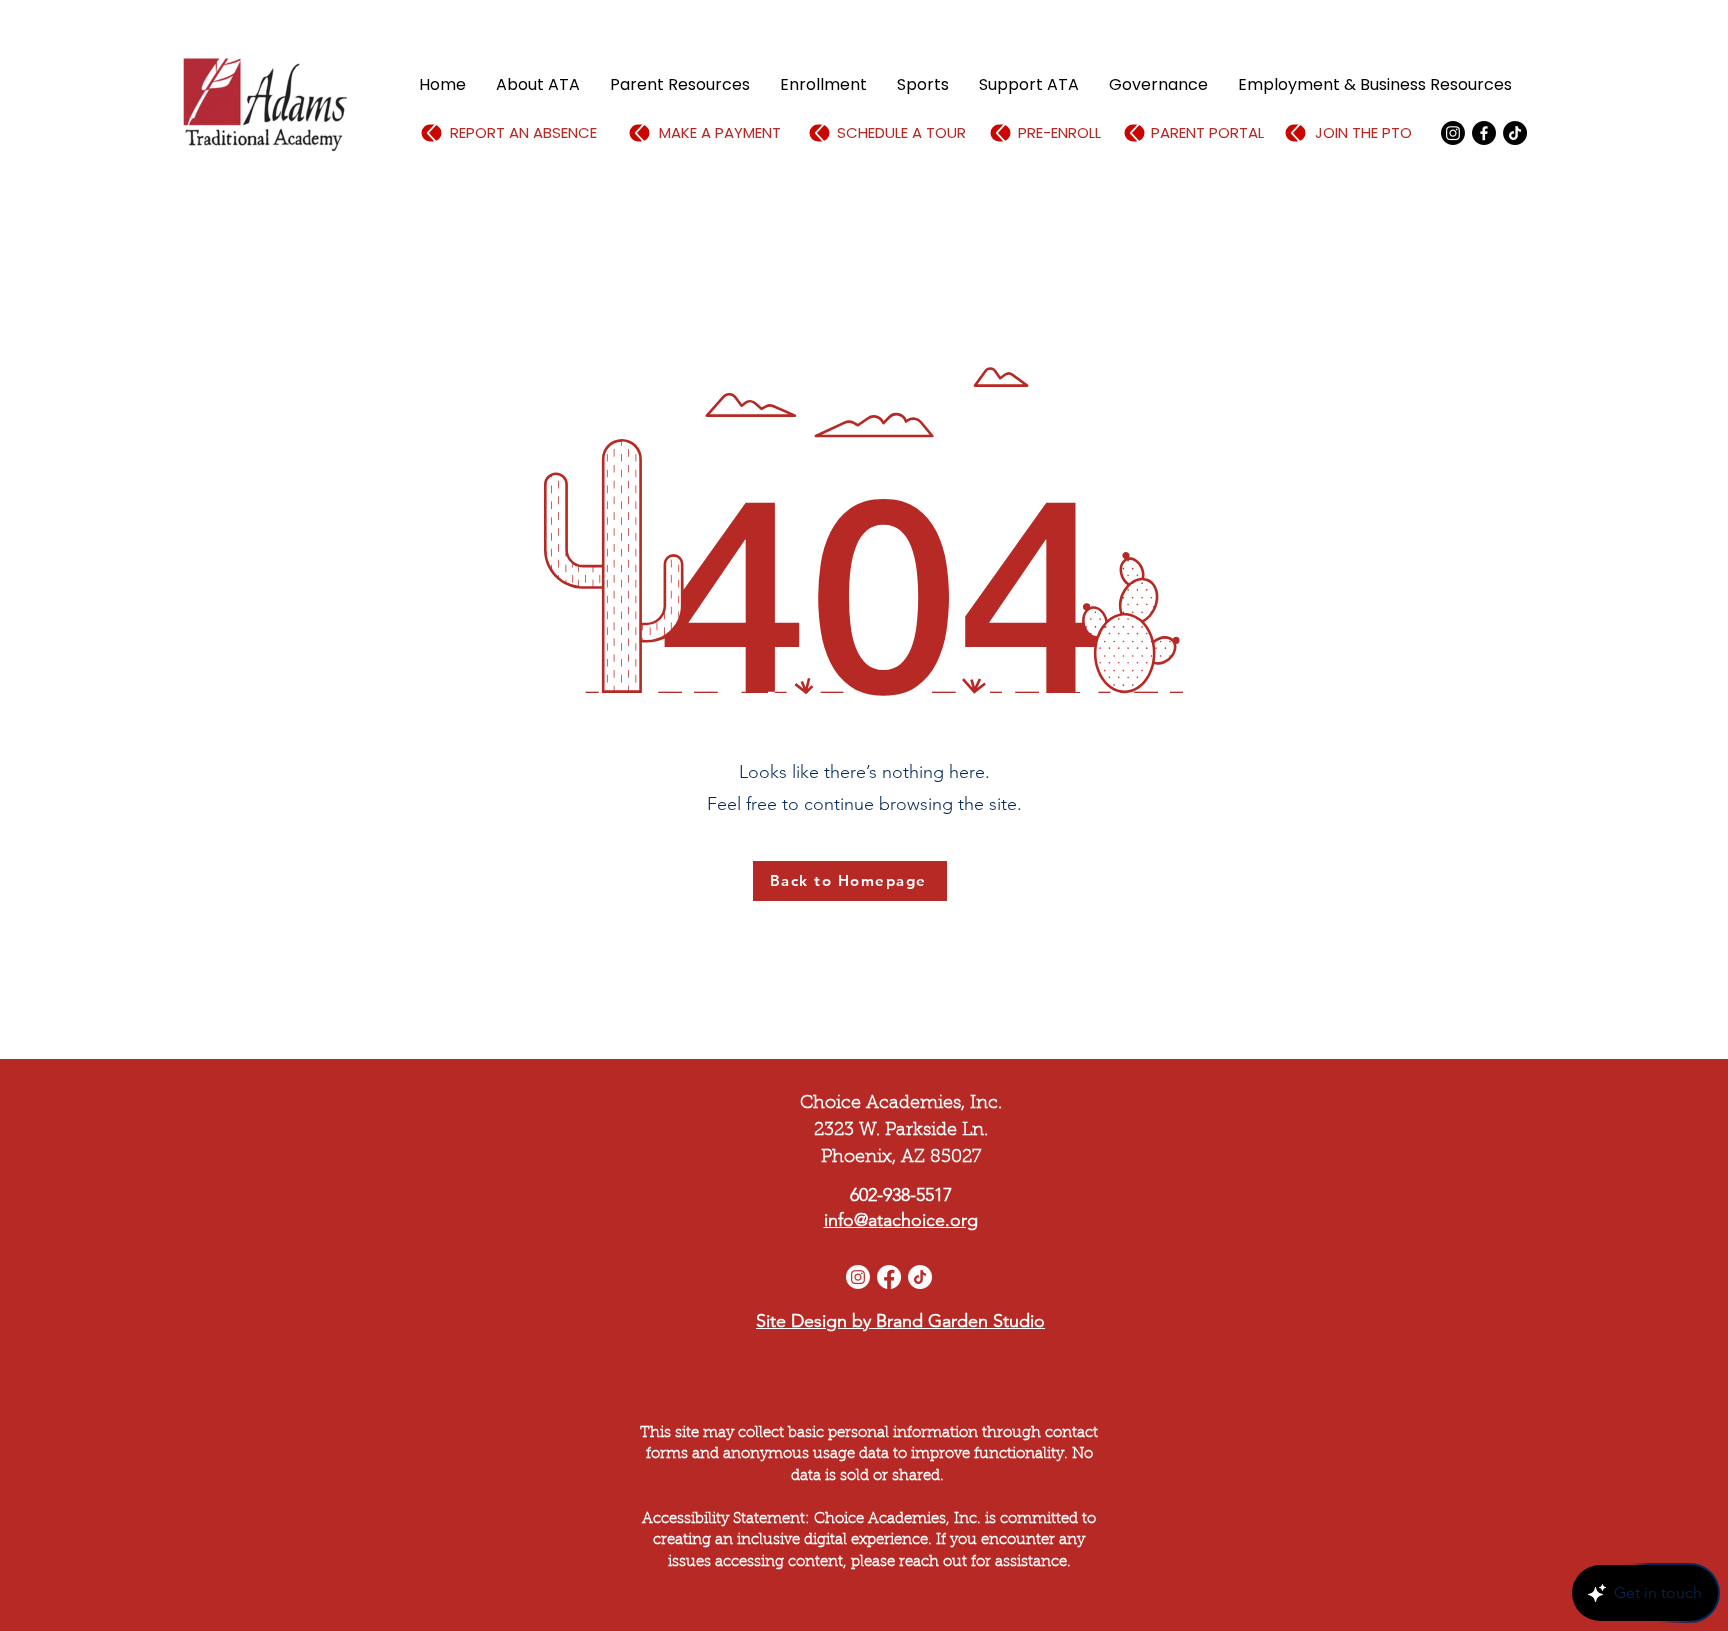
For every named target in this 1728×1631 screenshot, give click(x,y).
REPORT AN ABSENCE (523, 132)
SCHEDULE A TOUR (901, 132)
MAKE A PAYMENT (720, 132)
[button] (538, 85)
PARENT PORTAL (1207, 132)
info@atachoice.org (901, 1220)
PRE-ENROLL (1059, 132)
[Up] (432, 133)
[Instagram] (858, 1277)
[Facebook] (1484, 133)
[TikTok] (1515, 133)
